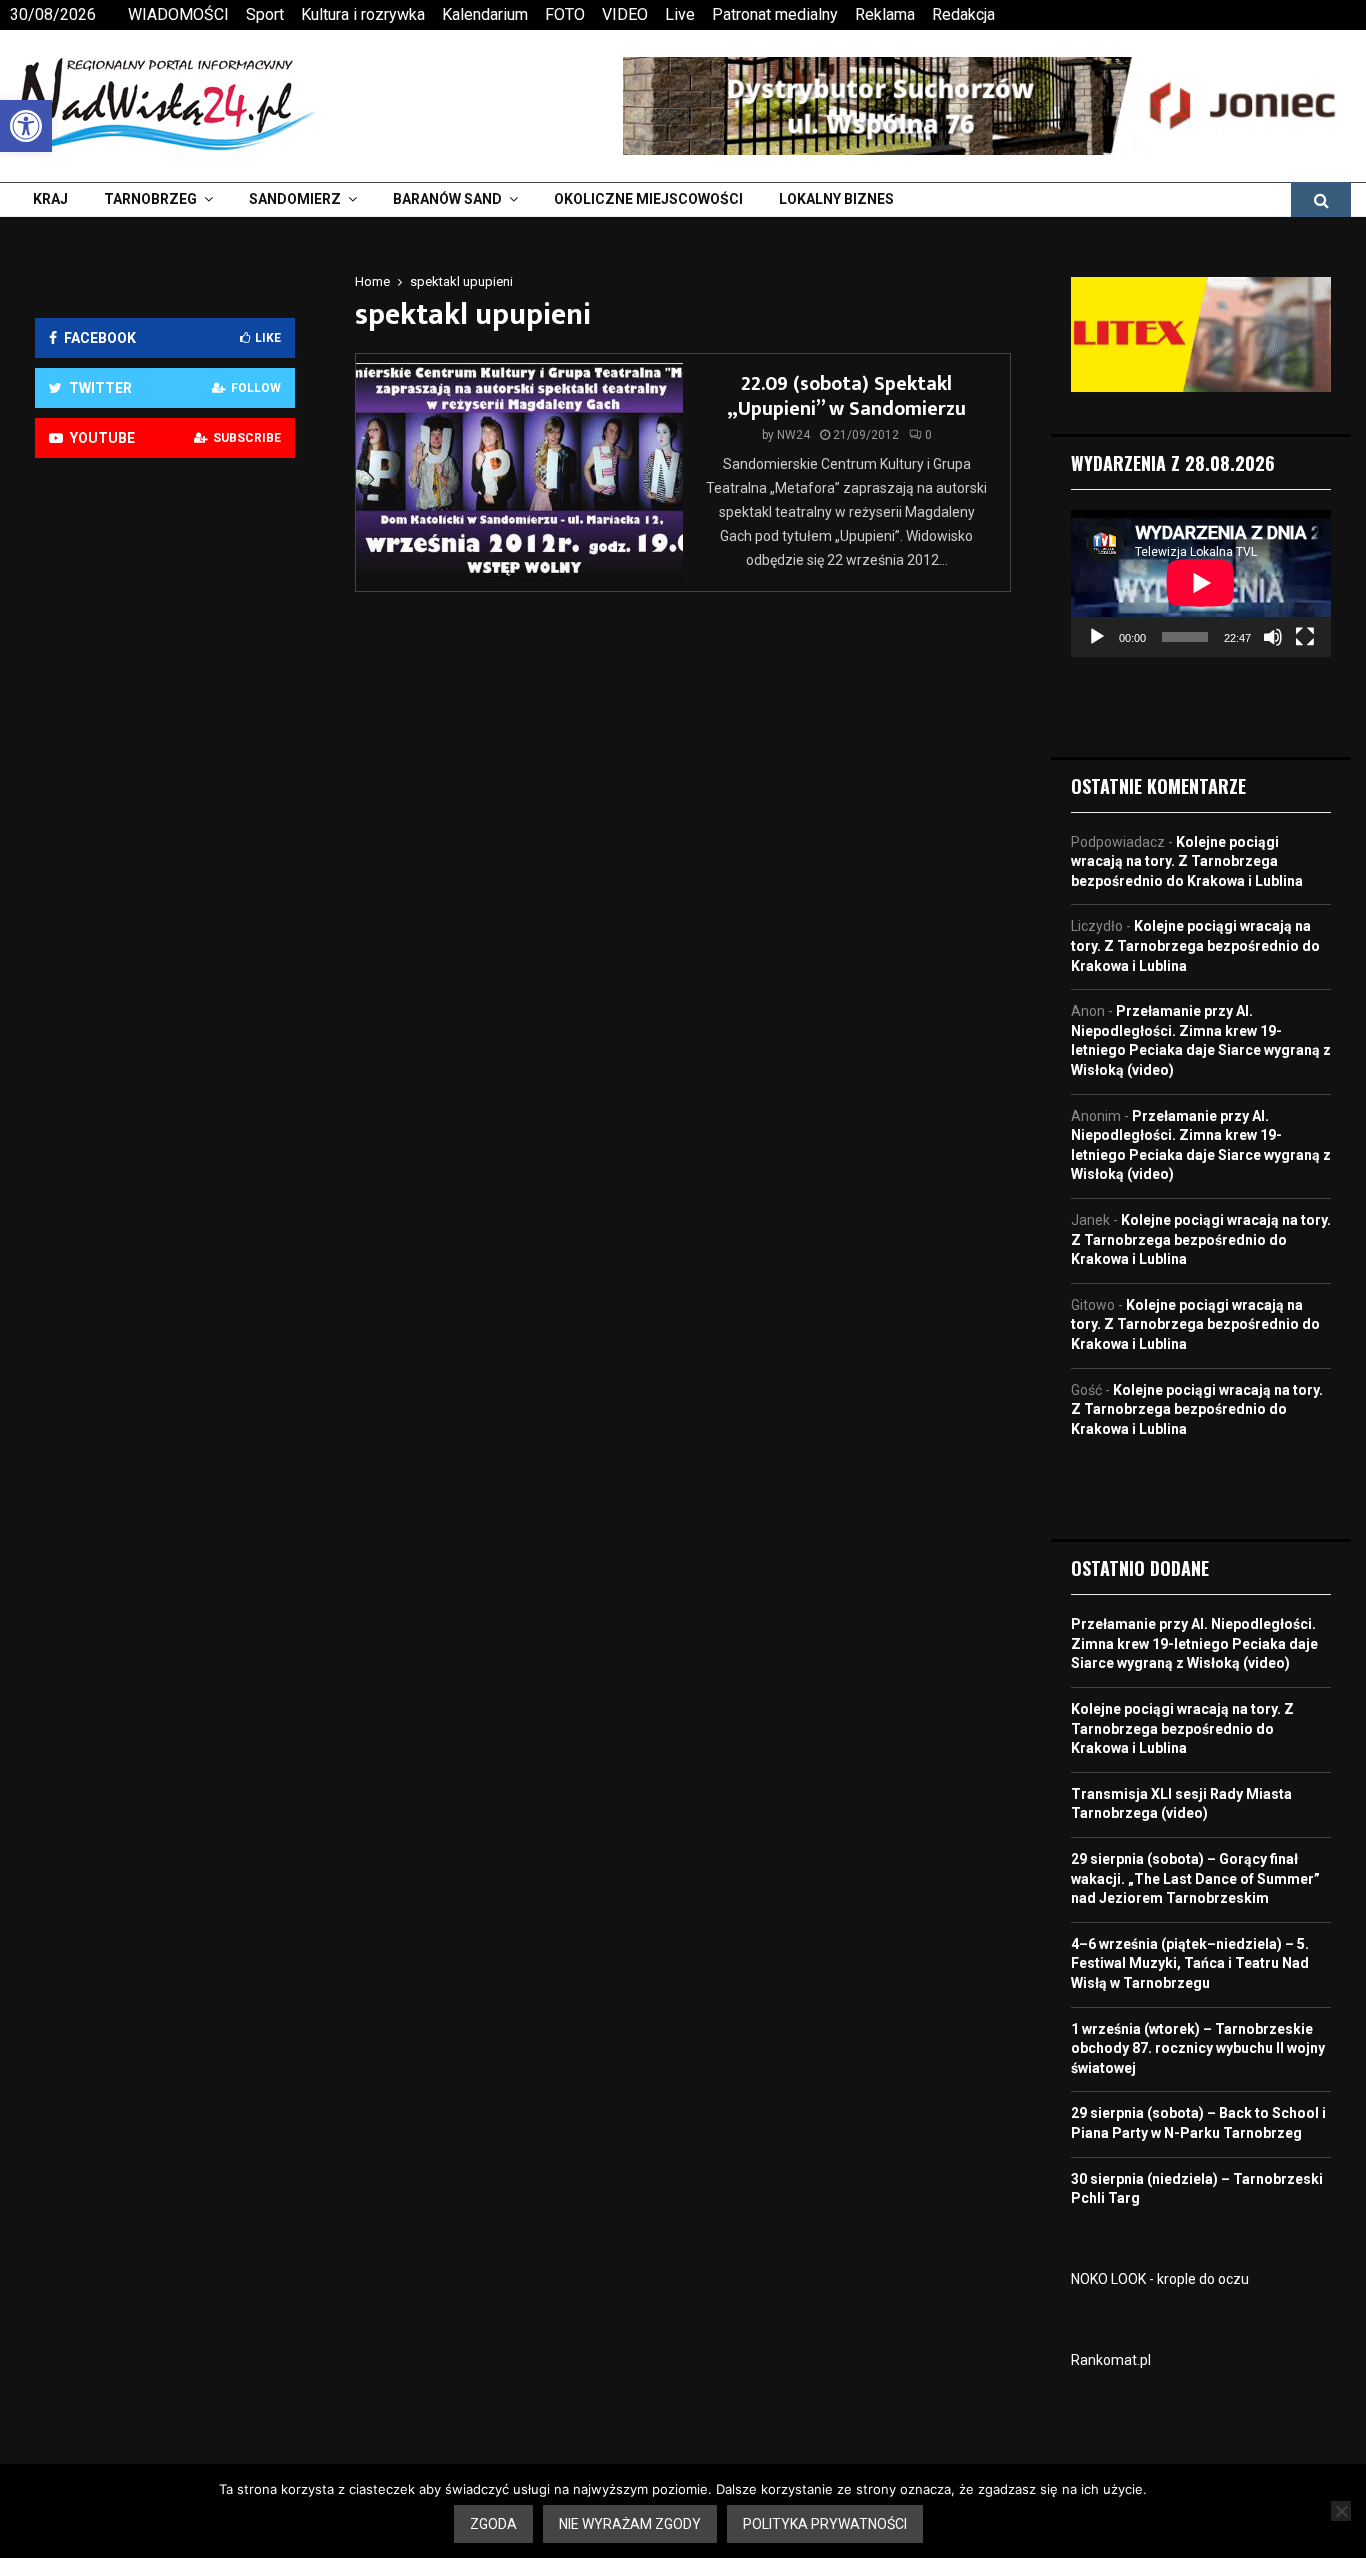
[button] (26, 126)
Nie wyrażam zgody (630, 2524)
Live (680, 14)
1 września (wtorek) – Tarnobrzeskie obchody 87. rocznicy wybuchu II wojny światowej (1198, 2048)
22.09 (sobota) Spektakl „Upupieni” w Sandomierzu (846, 396)
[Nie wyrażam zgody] (1341, 2511)
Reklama (885, 14)
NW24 (793, 435)
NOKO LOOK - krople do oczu (1160, 2279)
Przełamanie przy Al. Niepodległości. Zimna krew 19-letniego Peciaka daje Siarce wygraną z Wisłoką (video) (1194, 1643)
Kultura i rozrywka (363, 14)
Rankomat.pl (1111, 2360)
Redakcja (963, 14)
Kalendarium (485, 14)
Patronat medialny (775, 14)
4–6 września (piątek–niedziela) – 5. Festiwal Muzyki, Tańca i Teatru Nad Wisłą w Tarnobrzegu (1190, 1963)
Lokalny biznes (836, 199)
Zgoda (493, 2524)
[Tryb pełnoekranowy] (1305, 637)
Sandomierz (295, 199)
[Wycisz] (1273, 637)
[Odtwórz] (1097, 637)
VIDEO (625, 14)
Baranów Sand (447, 199)
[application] (1201, 583)
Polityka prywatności (825, 2524)
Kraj (50, 199)
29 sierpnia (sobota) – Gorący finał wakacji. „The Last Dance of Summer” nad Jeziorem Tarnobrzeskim (1195, 1878)
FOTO (565, 14)
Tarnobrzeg (150, 199)
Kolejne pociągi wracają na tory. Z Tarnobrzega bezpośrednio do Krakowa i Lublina (1187, 861)
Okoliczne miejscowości (648, 199)
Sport (265, 14)
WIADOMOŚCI (178, 14)
